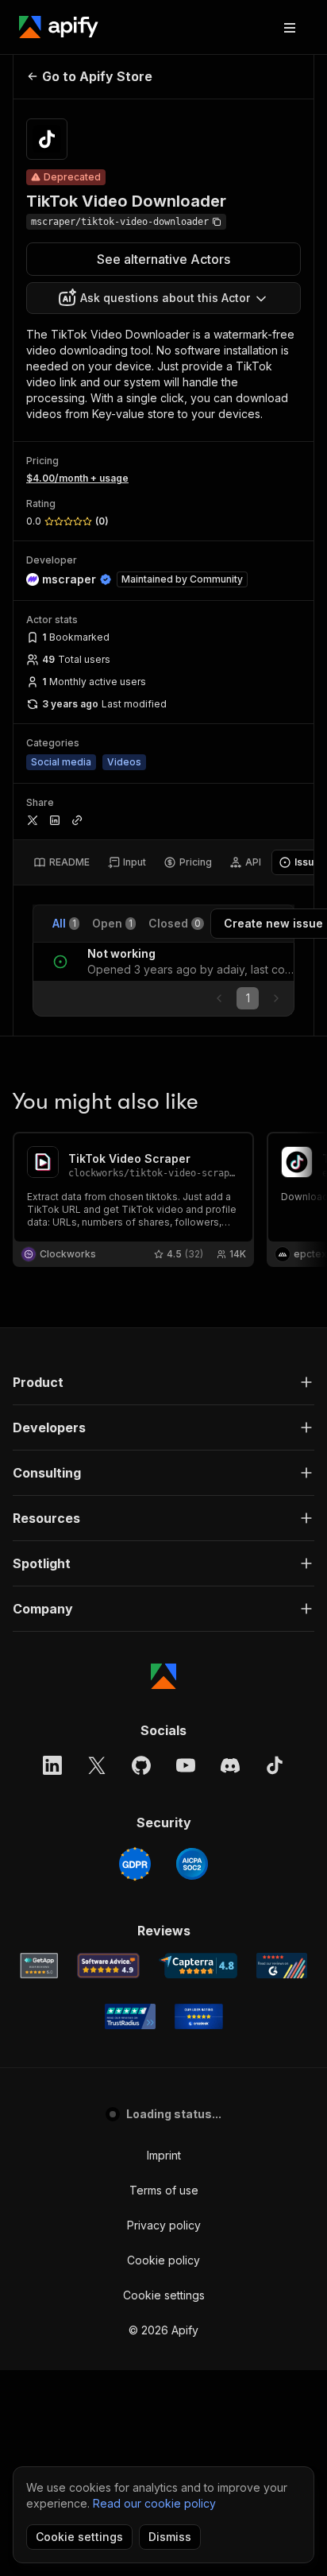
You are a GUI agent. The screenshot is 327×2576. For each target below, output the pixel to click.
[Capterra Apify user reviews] (198, 1966)
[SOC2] (192, 1864)
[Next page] (276, 998)
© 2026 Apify (163, 2330)
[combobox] (163, 298)
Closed (175, 923)
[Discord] (230, 1765)
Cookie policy (163, 2260)
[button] (163, 1382)
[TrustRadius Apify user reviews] (130, 2016)
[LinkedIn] (52, 1765)
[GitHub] (141, 1765)
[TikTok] (275, 1765)
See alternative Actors (163, 259)
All (64, 923)
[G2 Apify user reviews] (282, 1966)
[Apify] (59, 27)
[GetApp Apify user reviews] (39, 1966)
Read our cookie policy (154, 2503)
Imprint (164, 2155)
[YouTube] (186, 1765)
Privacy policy (164, 2225)
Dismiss (170, 2537)
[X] (97, 1765)
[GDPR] (135, 1864)
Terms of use (164, 2190)
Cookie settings (164, 2295)
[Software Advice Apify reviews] (108, 1966)
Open (112, 923)
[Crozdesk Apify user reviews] (199, 2016)
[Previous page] (219, 998)
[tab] (62, 862)
